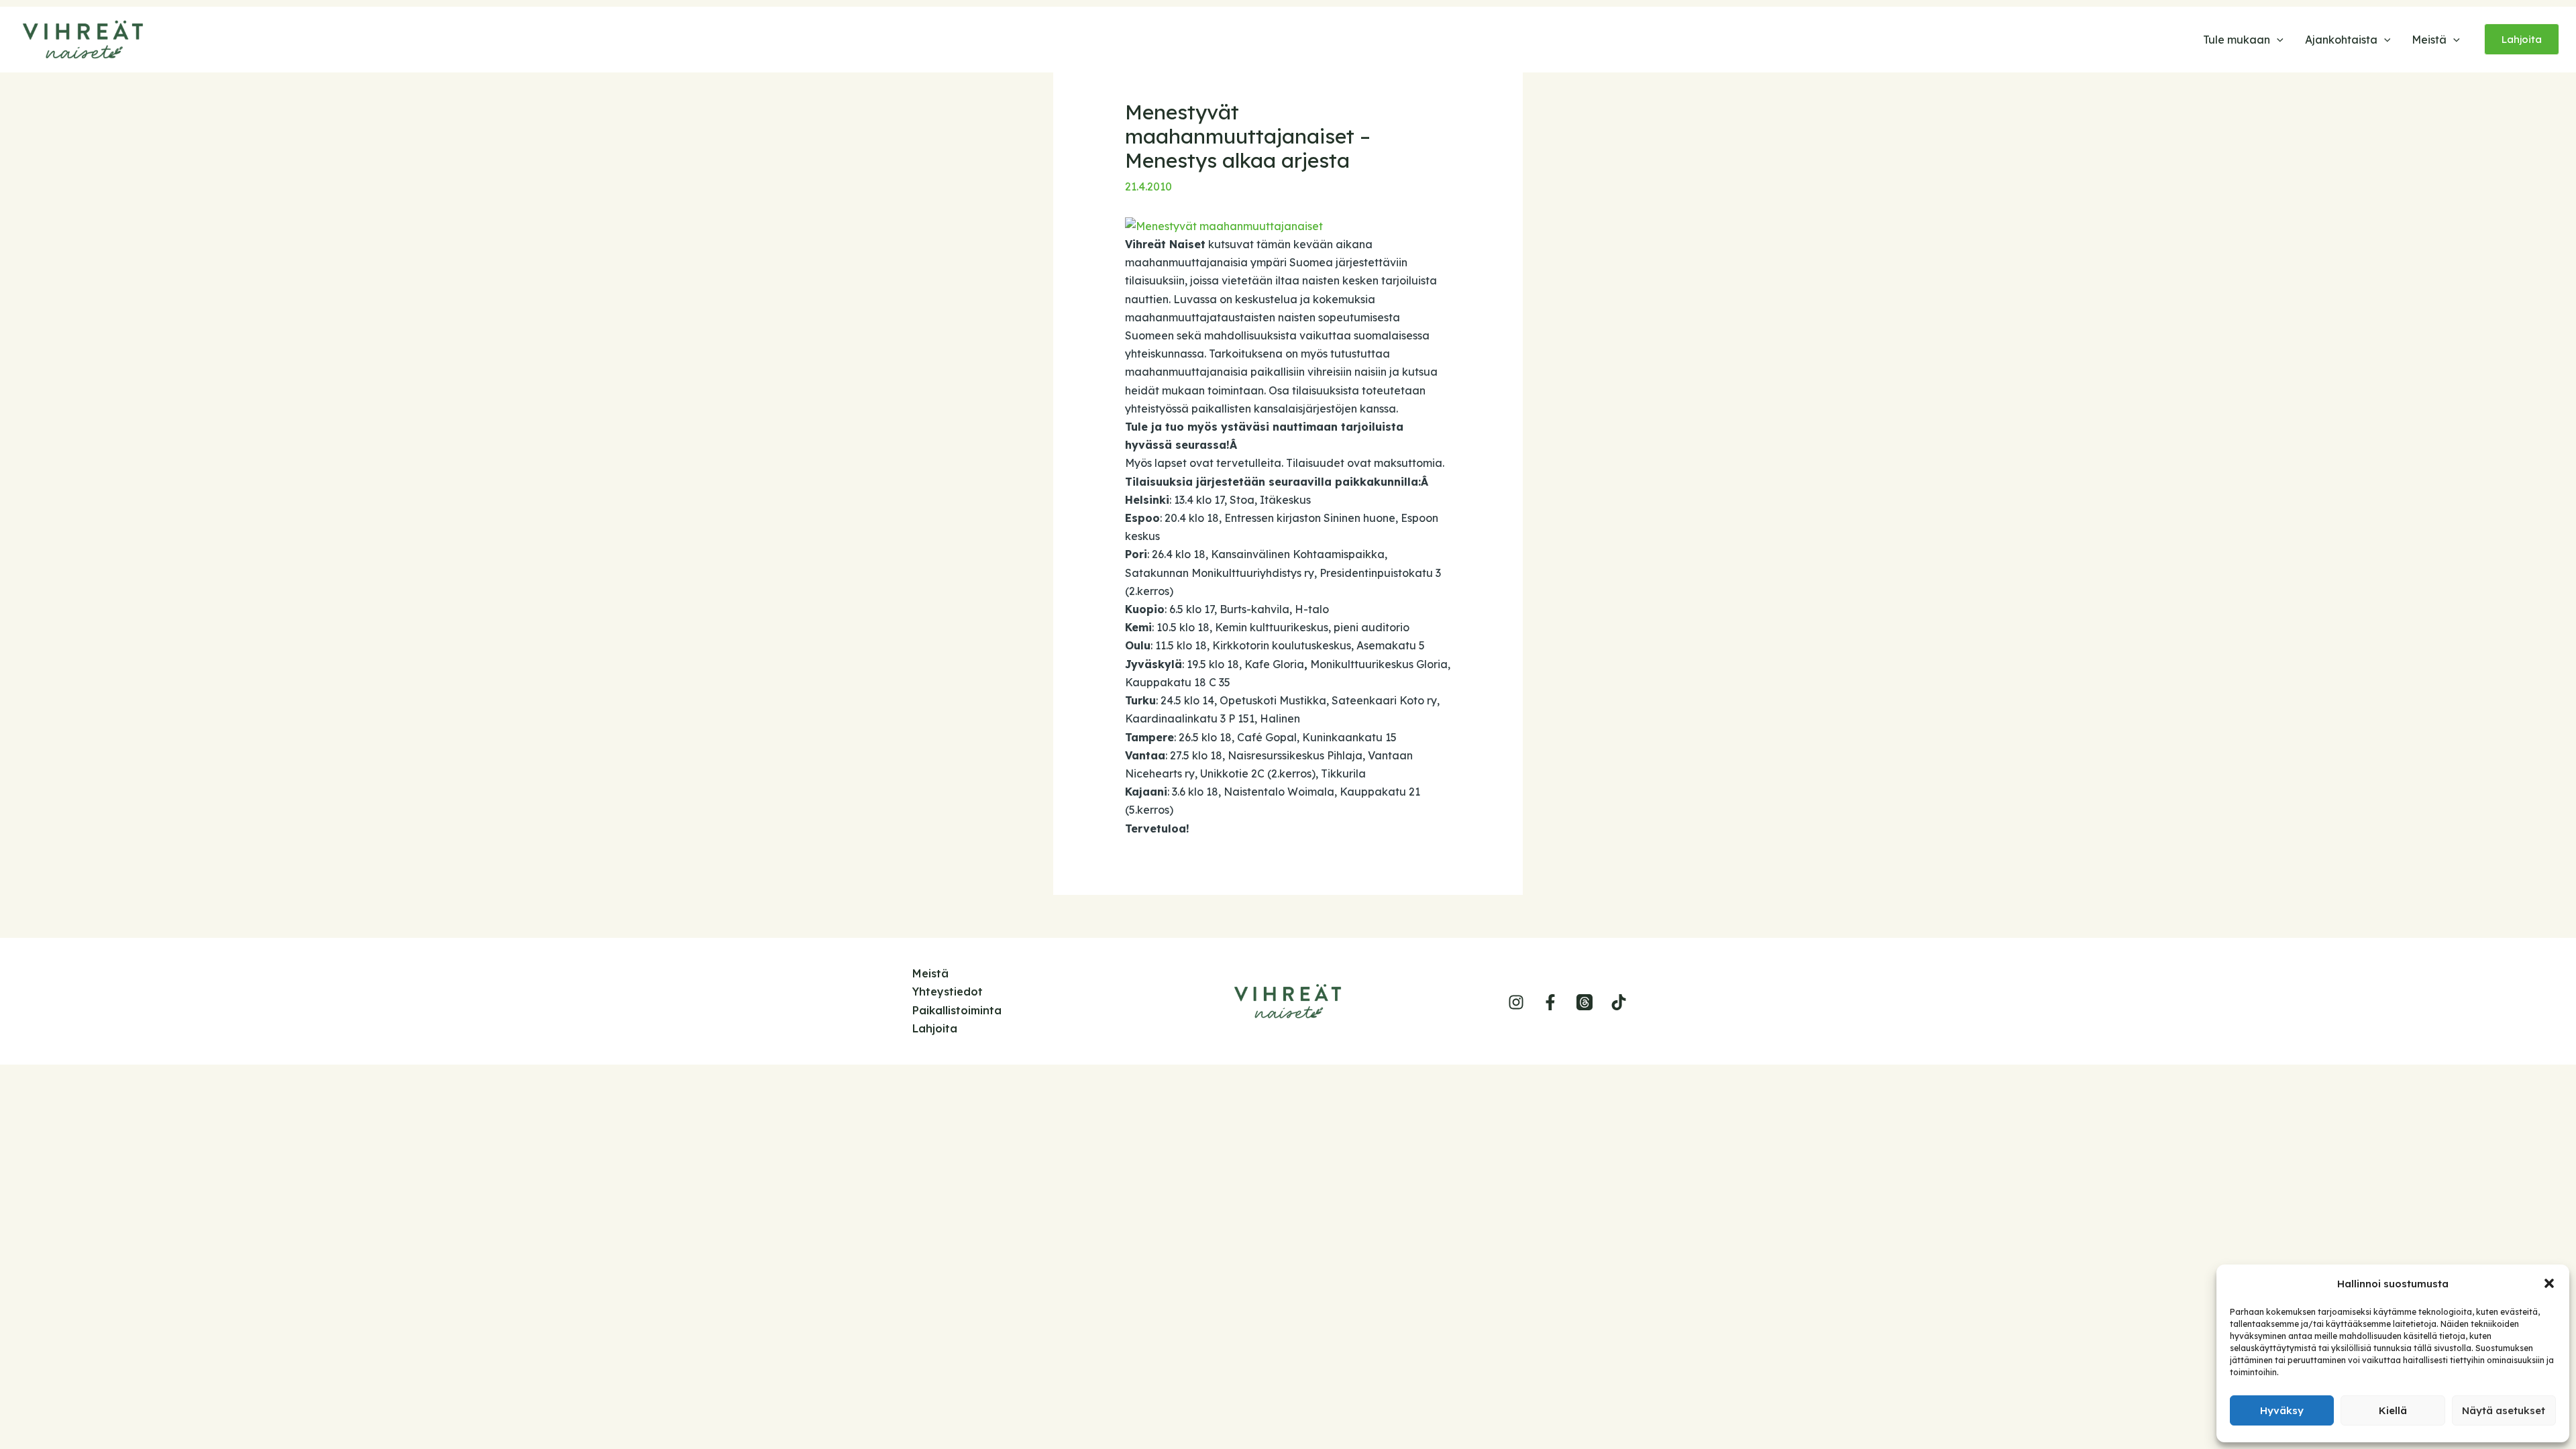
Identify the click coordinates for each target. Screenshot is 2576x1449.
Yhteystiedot (948, 991)
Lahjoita (935, 1028)
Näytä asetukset (2504, 1410)
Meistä (930, 973)
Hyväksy (2282, 1410)
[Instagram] (1516, 1002)
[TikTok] (1619, 1002)
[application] (2277, 40)
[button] (2549, 1283)
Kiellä (2393, 1410)
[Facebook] (1550, 1002)
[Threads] (1585, 1002)
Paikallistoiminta (957, 1010)
